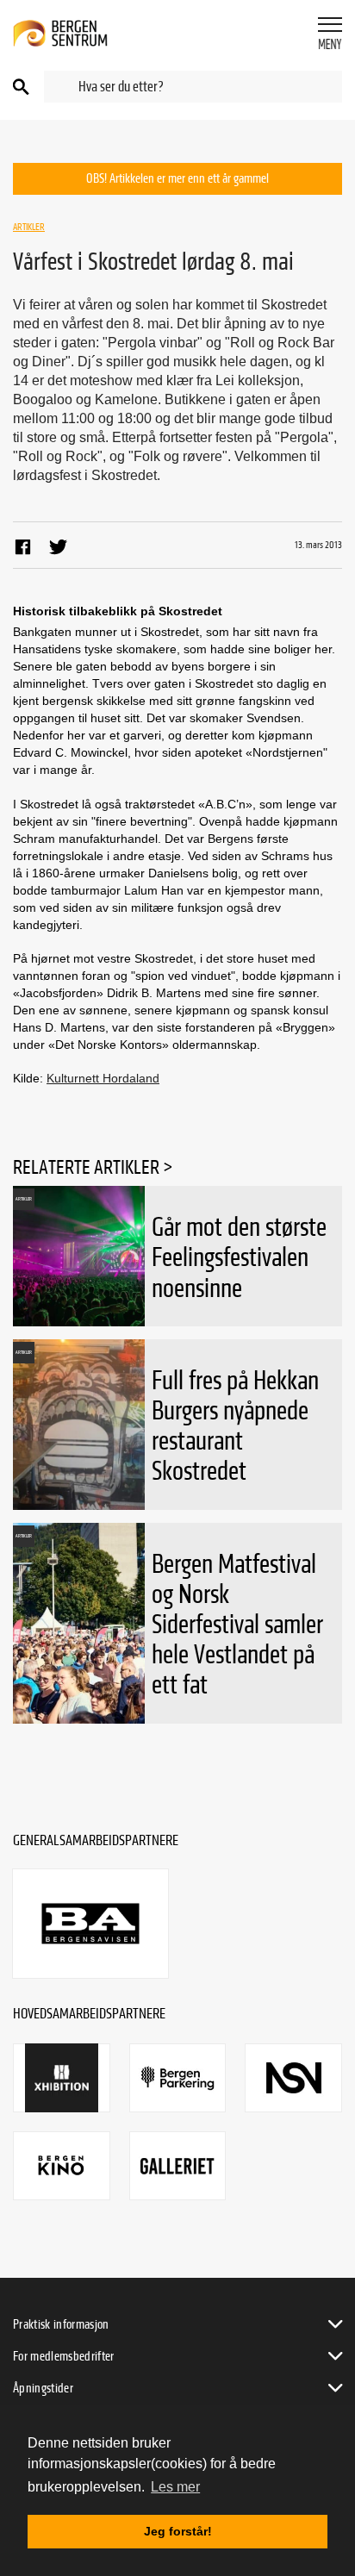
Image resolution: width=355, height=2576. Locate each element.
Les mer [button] (175, 2487)
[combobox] (193, 87)
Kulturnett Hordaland (103, 1078)
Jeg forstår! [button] (178, 2531)
